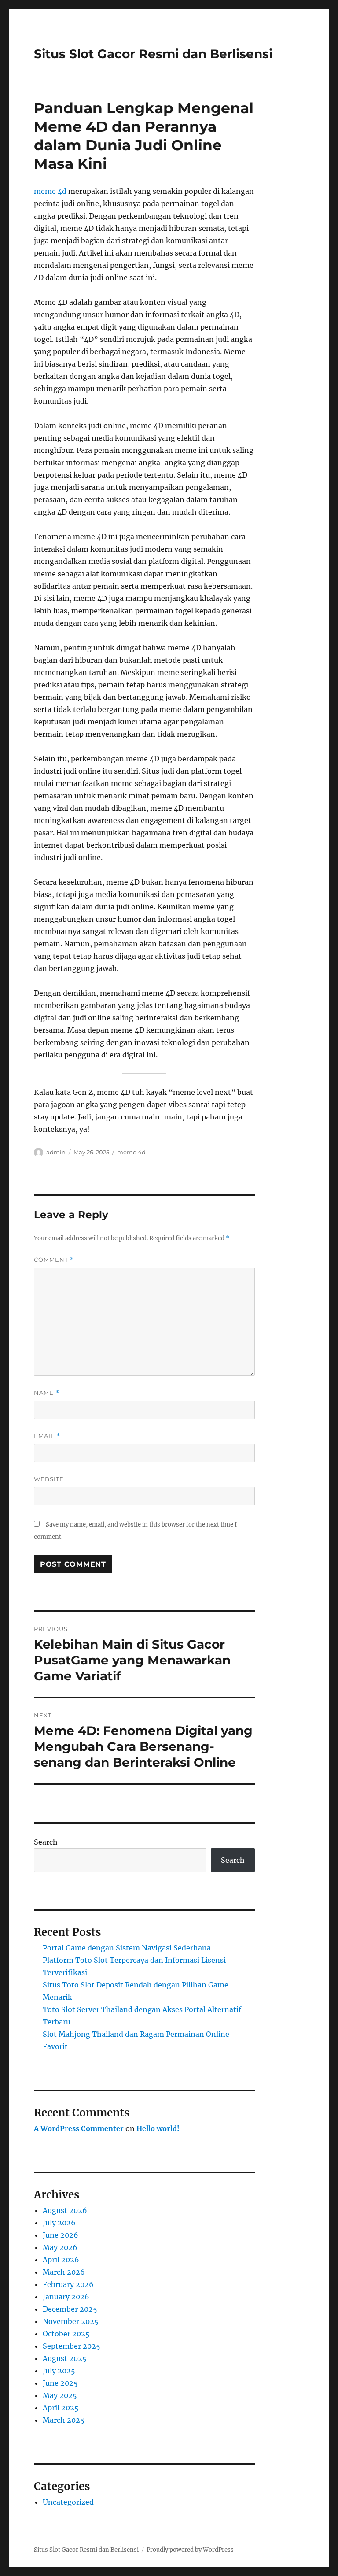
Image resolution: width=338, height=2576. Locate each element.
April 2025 (61, 2408)
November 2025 (71, 2321)
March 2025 (64, 2420)
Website (49, 1479)
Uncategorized (68, 2502)
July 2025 (59, 2371)
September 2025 (72, 2346)
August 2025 (65, 2358)
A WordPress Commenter (79, 2128)
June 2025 (60, 2383)
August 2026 (65, 2210)
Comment (54, 1260)
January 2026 (66, 2297)
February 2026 (68, 2284)
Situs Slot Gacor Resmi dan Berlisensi (153, 54)
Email (47, 1436)
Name (47, 1393)
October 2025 (66, 2334)
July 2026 (59, 2223)
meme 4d (50, 191)
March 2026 (64, 2272)
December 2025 (70, 2309)
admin (56, 1152)
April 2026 (61, 2260)
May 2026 (60, 2247)
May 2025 (60, 2395)
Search (46, 1842)
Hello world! (158, 2128)
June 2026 (61, 2235)
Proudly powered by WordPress (190, 2550)
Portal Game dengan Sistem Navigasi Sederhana (127, 1948)
